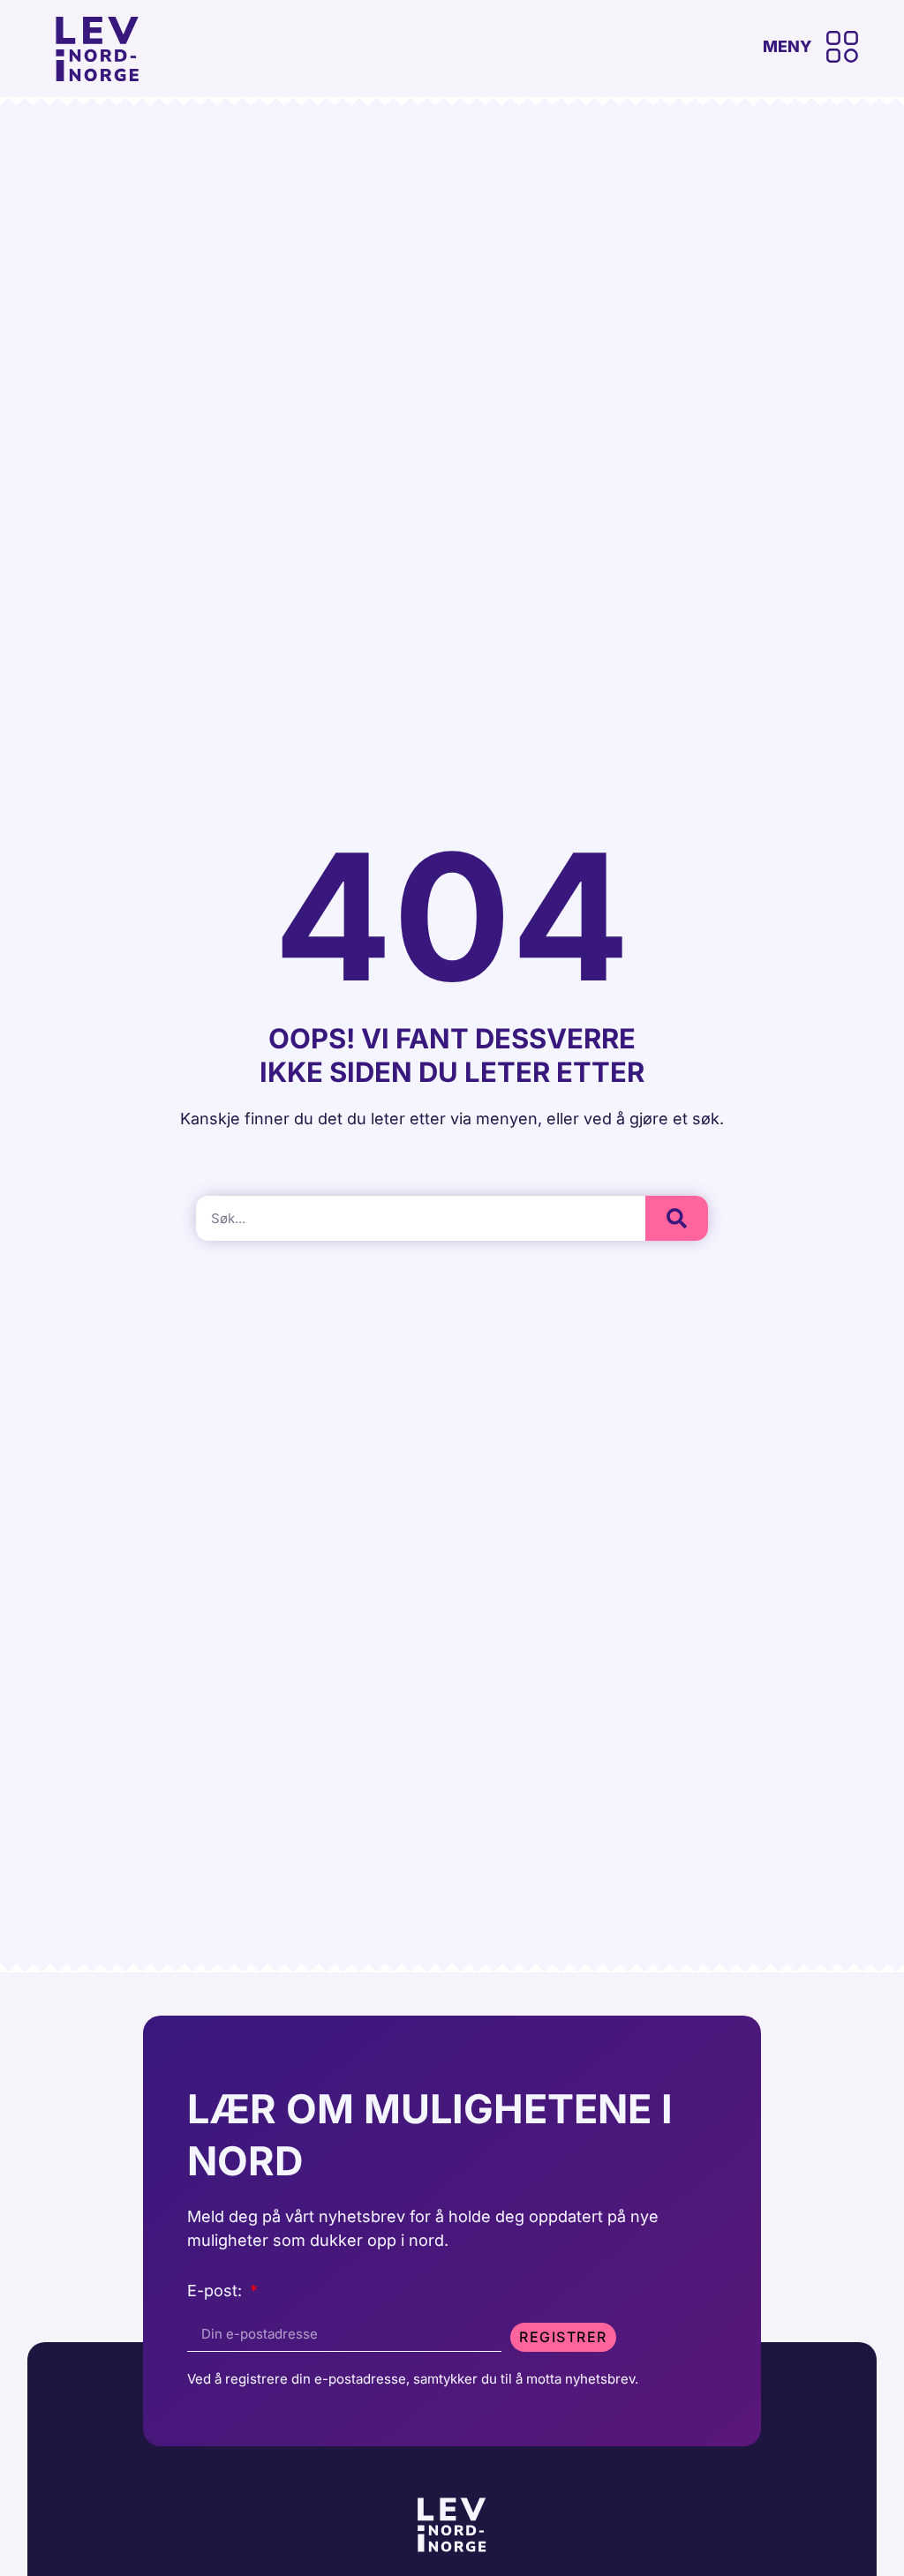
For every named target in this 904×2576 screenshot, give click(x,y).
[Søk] (677, 1218)
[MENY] (842, 47)
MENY (787, 46)
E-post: (217, 2291)
